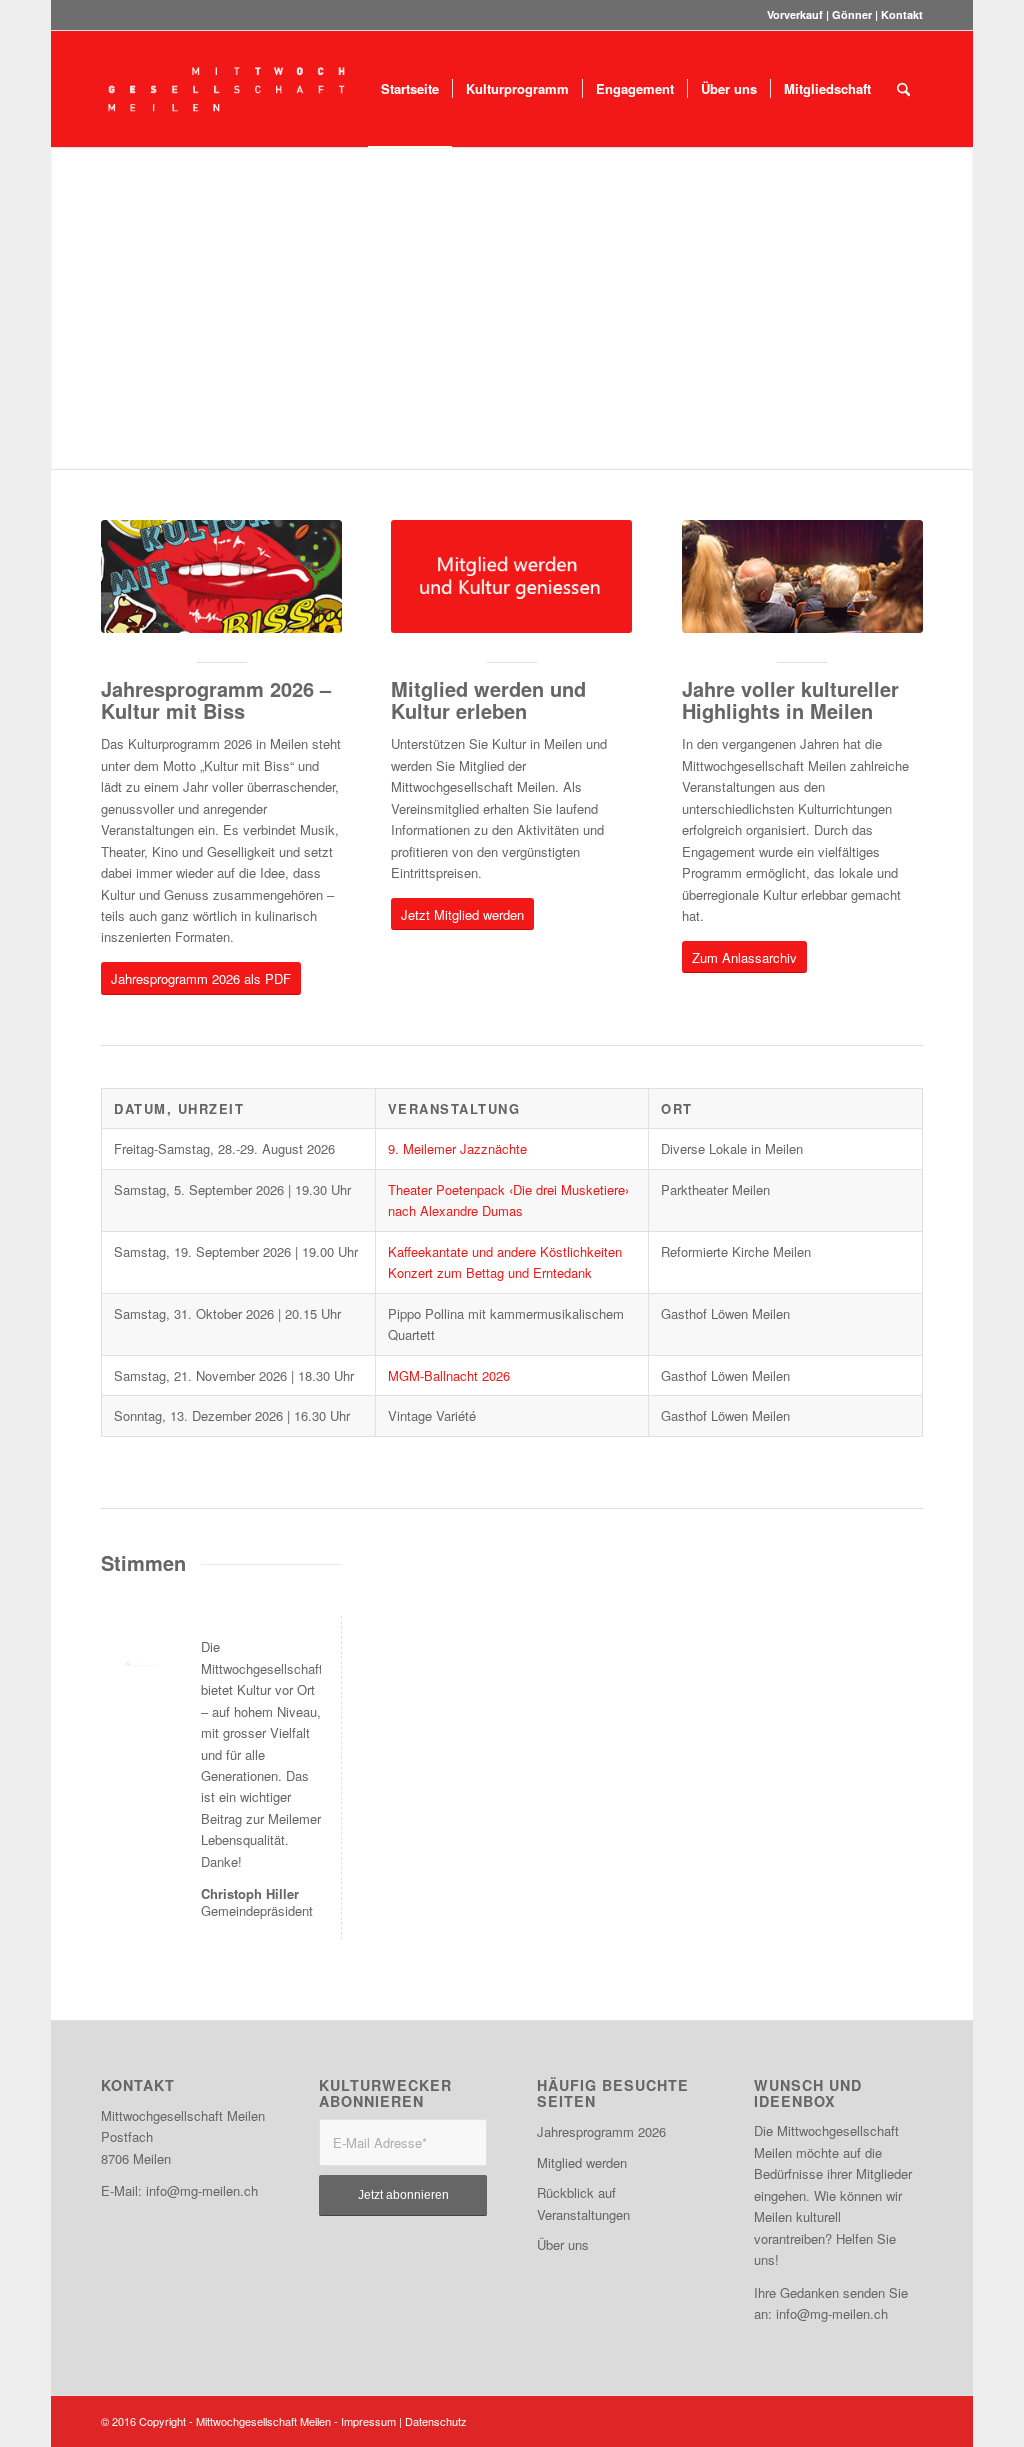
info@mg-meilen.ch (202, 2190)
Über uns (563, 2244)
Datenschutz (436, 2421)
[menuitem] (410, 89)
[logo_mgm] (227, 89)
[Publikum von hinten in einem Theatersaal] (802, 576)
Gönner (852, 14)
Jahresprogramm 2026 (601, 2131)
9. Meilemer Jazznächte (457, 1148)
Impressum (368, 2421)
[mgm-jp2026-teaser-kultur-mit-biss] (221, 576)
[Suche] (903, 89)
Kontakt (902, 14)
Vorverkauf (795, 14)
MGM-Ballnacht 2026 (449, 1375)
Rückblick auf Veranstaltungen (583, 2203)
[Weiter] (955, 308)
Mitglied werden (582, 2162)
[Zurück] (68, 308)
